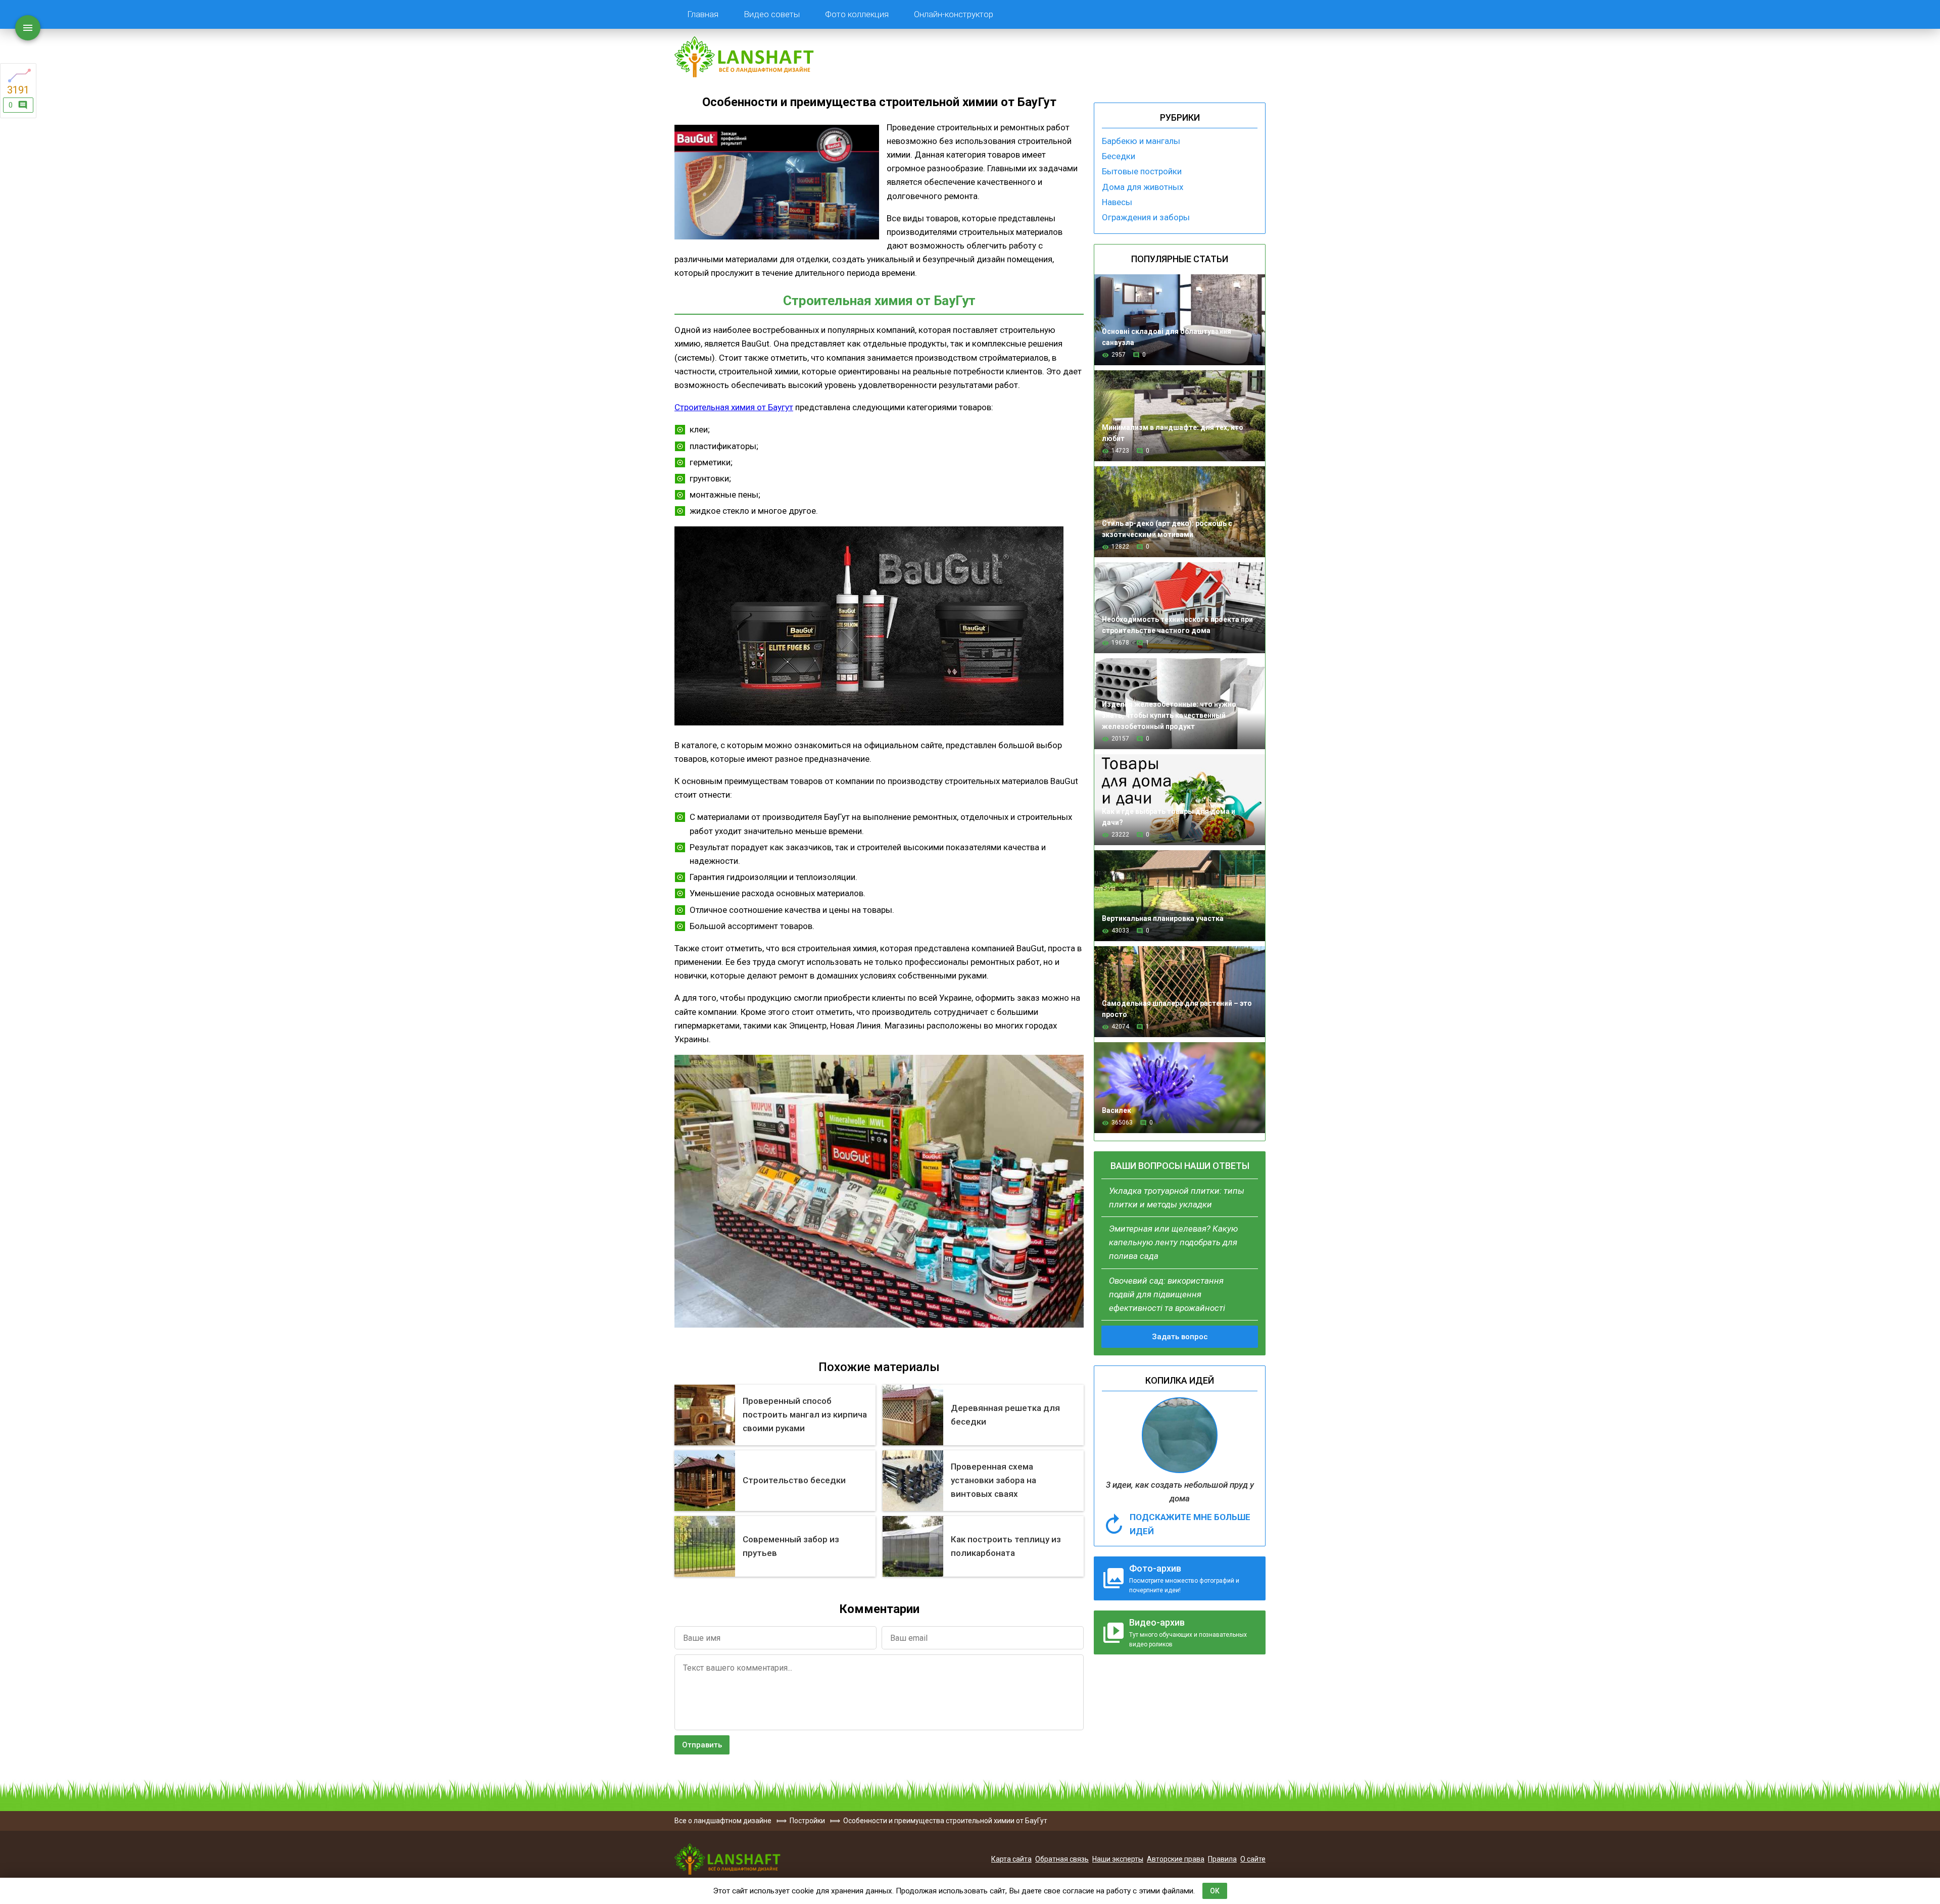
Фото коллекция (857, 14)
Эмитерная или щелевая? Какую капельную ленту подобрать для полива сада (1173, 1242)
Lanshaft (727, 1859)
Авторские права (1176, 1859)
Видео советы (772, 14)
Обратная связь (1062, 1859)
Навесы (1117, 202)
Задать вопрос (1180, 1337)
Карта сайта (1011, 1859)
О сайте (1253, 1859)
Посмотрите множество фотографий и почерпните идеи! (1184, 1578)
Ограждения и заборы (1146, 217)
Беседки (1119, 156)
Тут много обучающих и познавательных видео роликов (1188, 1632)
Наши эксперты (1118, 1859)
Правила (1222, 1859)
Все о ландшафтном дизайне (744, 57)
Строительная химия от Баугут (734, 407)
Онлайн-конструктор (954, 14)
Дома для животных (1143, 187)
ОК (1215, 1891)
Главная (703, 14)
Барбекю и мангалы (1141, 141)
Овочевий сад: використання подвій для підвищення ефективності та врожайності (1167, 1294)
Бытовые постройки (1142, 171)
